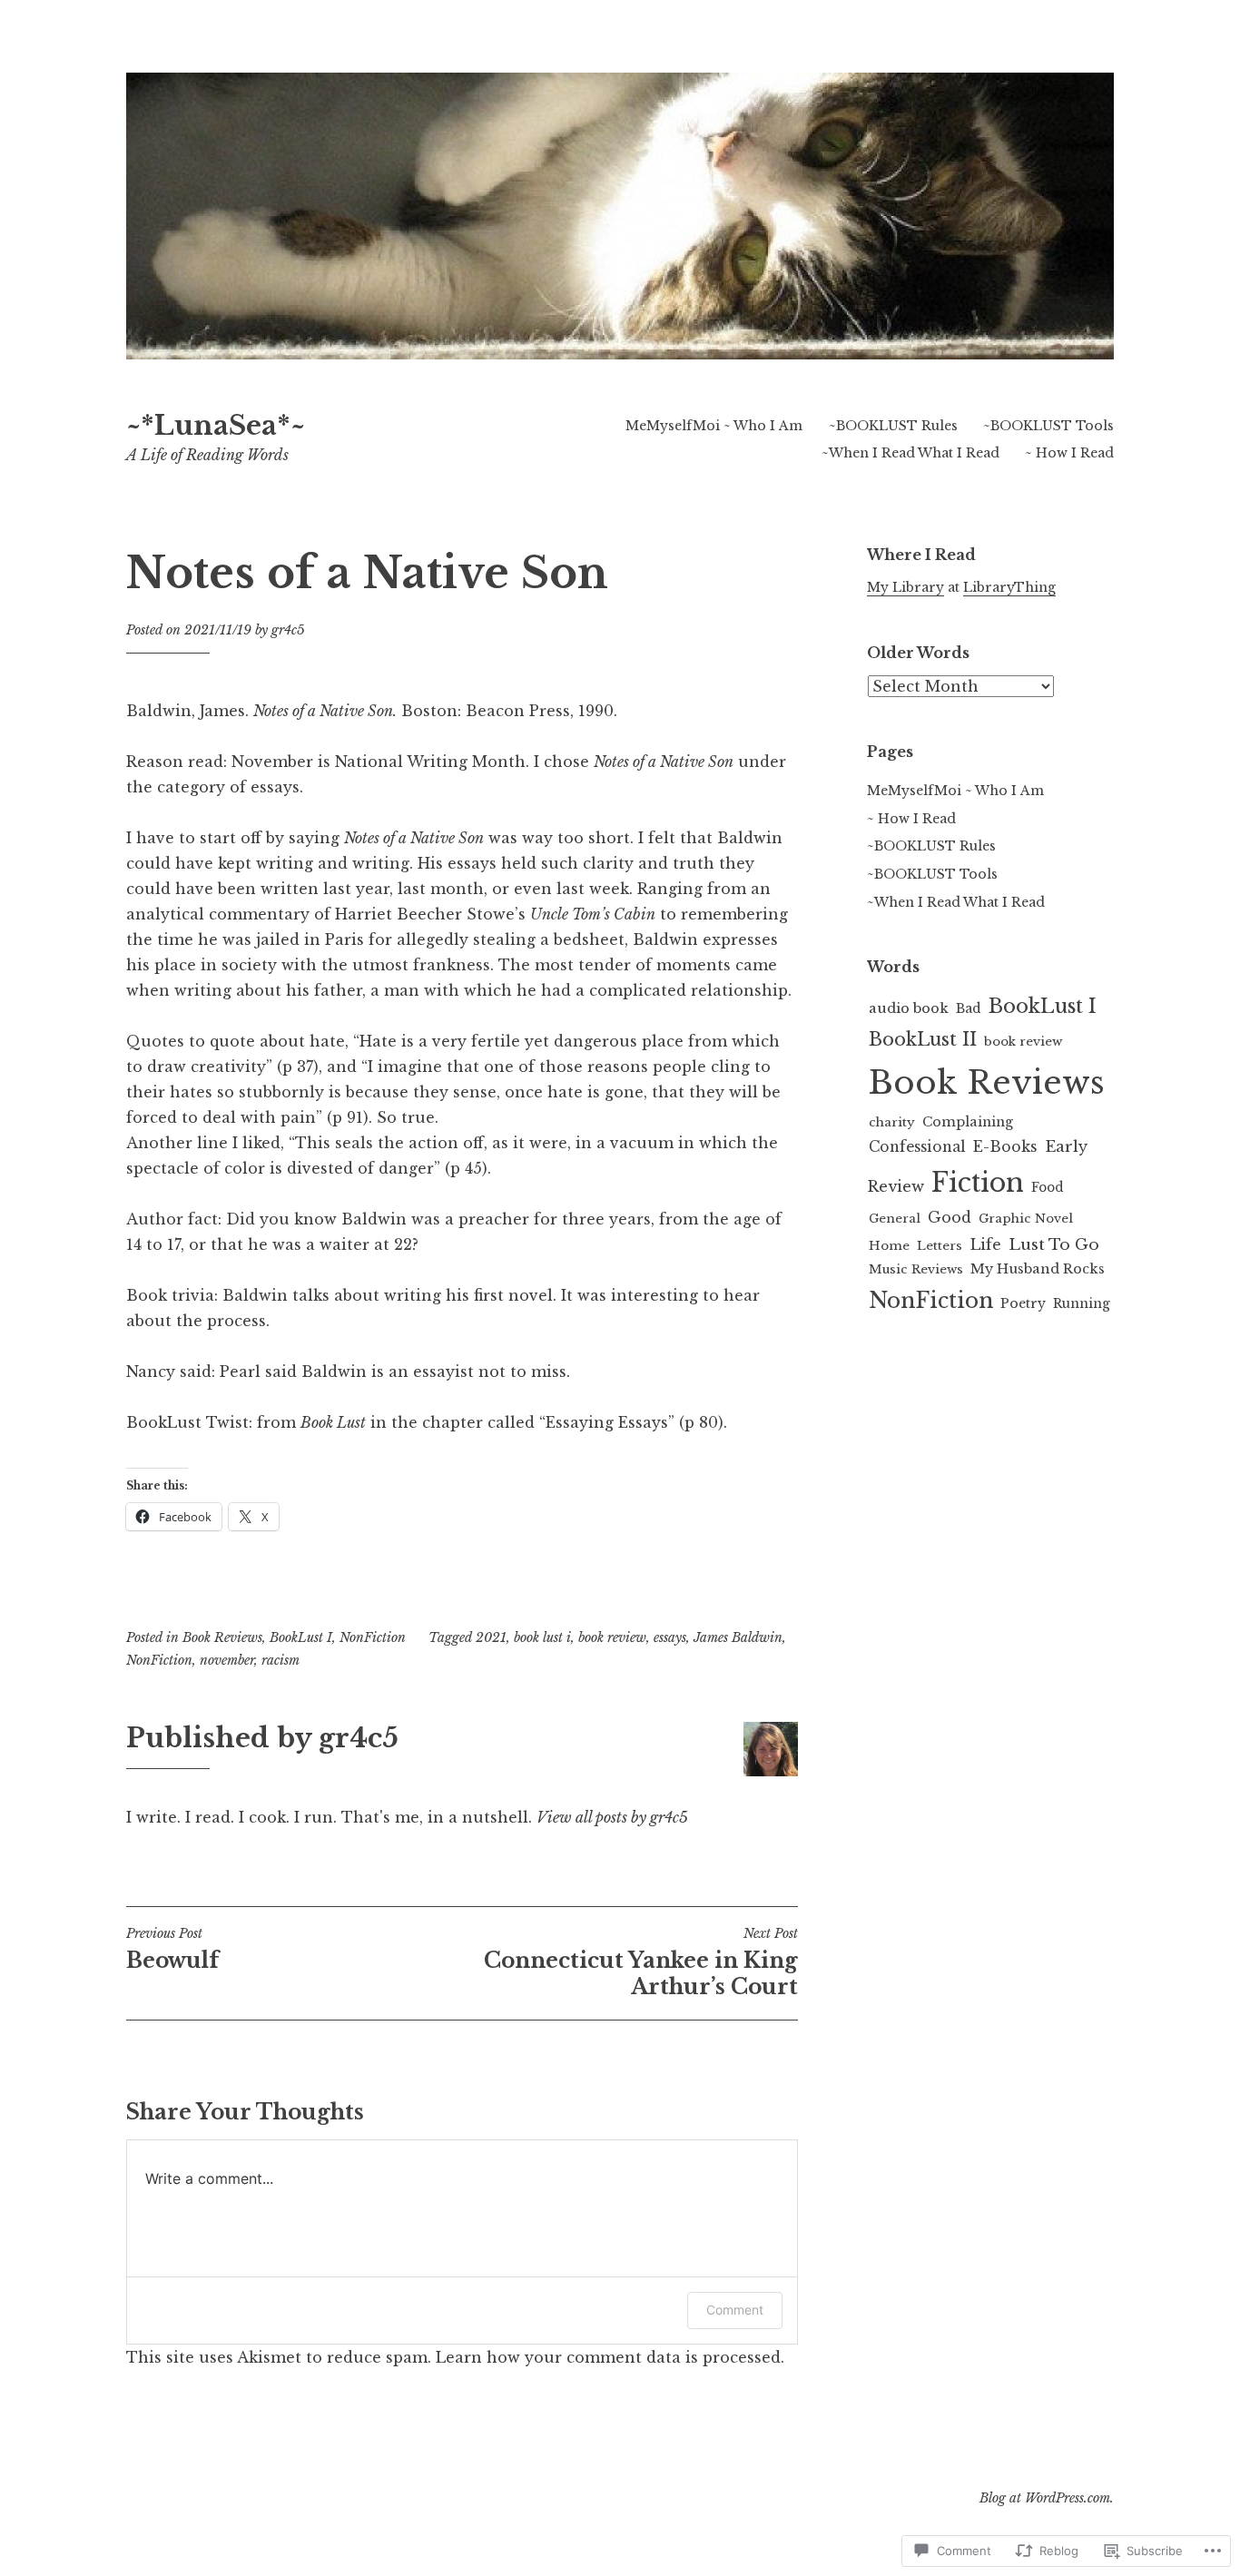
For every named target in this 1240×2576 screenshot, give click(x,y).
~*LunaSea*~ (216, 426)
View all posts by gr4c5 (612, 1817)
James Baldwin (738, 1637)
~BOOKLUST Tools (1048, 426)
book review (612, 1637)
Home (889, 1246)
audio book (909, 1008)
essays (670, 1637)
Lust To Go (1054, 1244)
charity (892, 1122)
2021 (491, 1637)
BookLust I (301, 1637)
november (227, 1660)
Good (950, 1218)
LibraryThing (1009, 587)
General (895, 1219)
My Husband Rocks (1038, 1269)
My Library (905, 587)
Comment (735, 2310)
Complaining (968, 1122)
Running (1082, 1304)
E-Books (1005, 1147)
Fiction (978, 1183)
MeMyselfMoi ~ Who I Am (714, 426)
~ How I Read (1069, 453)
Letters (940, 1246)
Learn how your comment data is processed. (610, 2357)
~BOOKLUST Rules (893, 426)
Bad (969, 1008)
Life (985, 1244)
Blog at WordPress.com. (1047, 2498)
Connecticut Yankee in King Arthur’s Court (641, 1962)
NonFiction (373, 1637)
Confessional (917, 1147)
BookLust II (923, 1039)
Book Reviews (222, 1637)
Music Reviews (916, 1269)
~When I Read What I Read (910, 453)
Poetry (1023, 1303)
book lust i (542, 1637)
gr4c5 (288, 630)
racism (280, 1660)
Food (1048, 1188)
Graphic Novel (1026, 1219)
